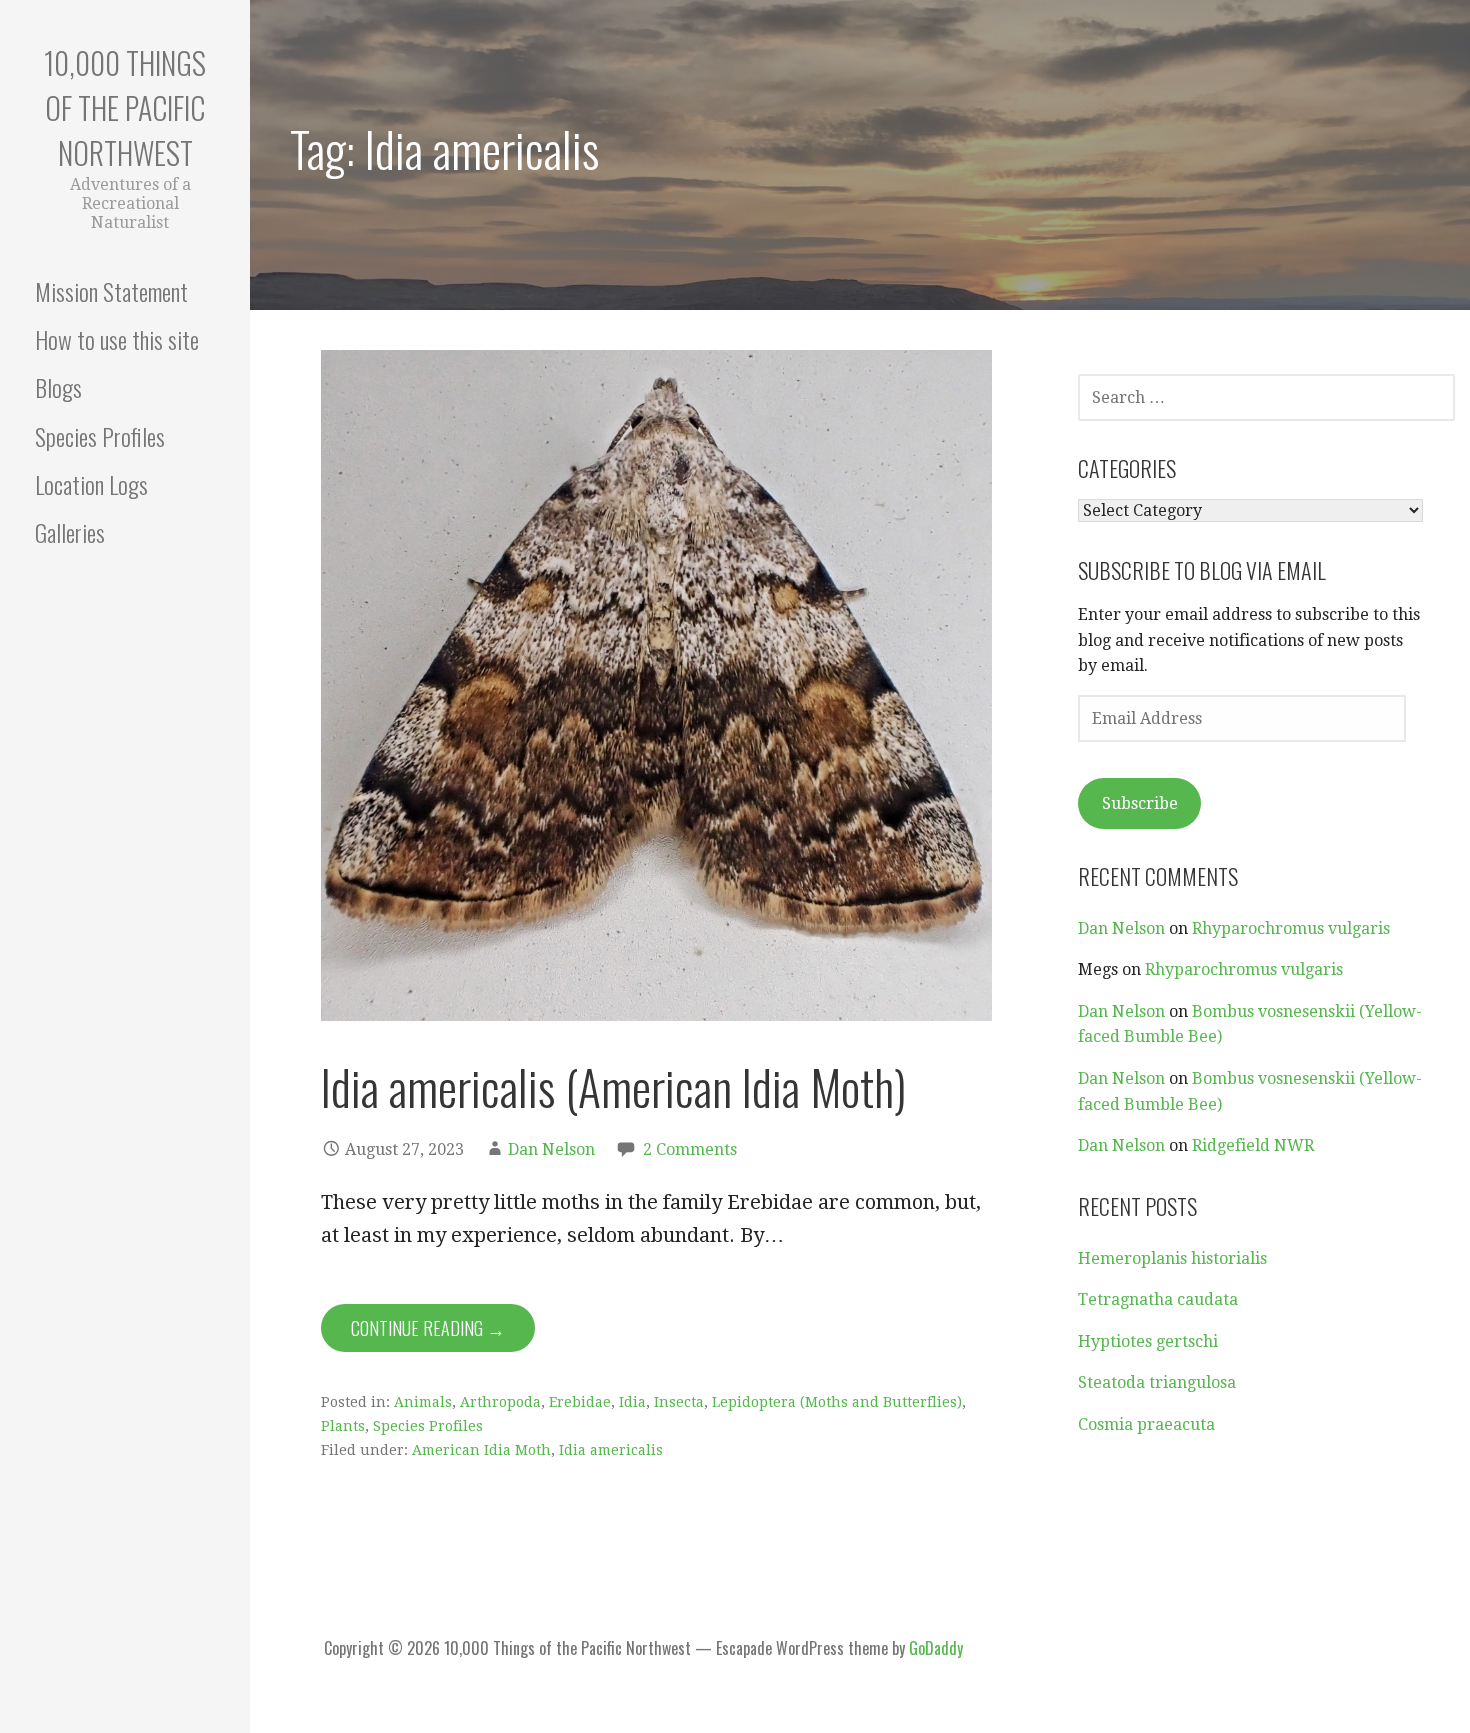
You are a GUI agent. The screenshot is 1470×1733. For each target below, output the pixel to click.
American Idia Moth (481, 1450)
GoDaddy (936, 1648)
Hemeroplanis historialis (1172, 1258)
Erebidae (580, 1402)
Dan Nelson (551, 1149)
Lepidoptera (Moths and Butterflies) (837, 1402)
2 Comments (690, 1149)
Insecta (679, 1402)
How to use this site (117, 339)
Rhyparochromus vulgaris (1291, 928)
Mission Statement (111, 291)
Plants (343, 1426)
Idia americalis (611, 1450)
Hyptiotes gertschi (1148, 1341)
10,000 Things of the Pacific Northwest (125, 107)
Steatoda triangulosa (1157, 1382)
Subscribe (1140, 803)
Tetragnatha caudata (1158, 1299)
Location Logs (91, 484)
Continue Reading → (428, 1328)
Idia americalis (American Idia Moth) (613, 1086)
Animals (423, 1402)
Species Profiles (100, 436)
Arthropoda (500, 1402)
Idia (632, 1402)
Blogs (58, 387)
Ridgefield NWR (1253, 1145)
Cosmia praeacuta (1146, 1424)
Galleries (70, 532)
